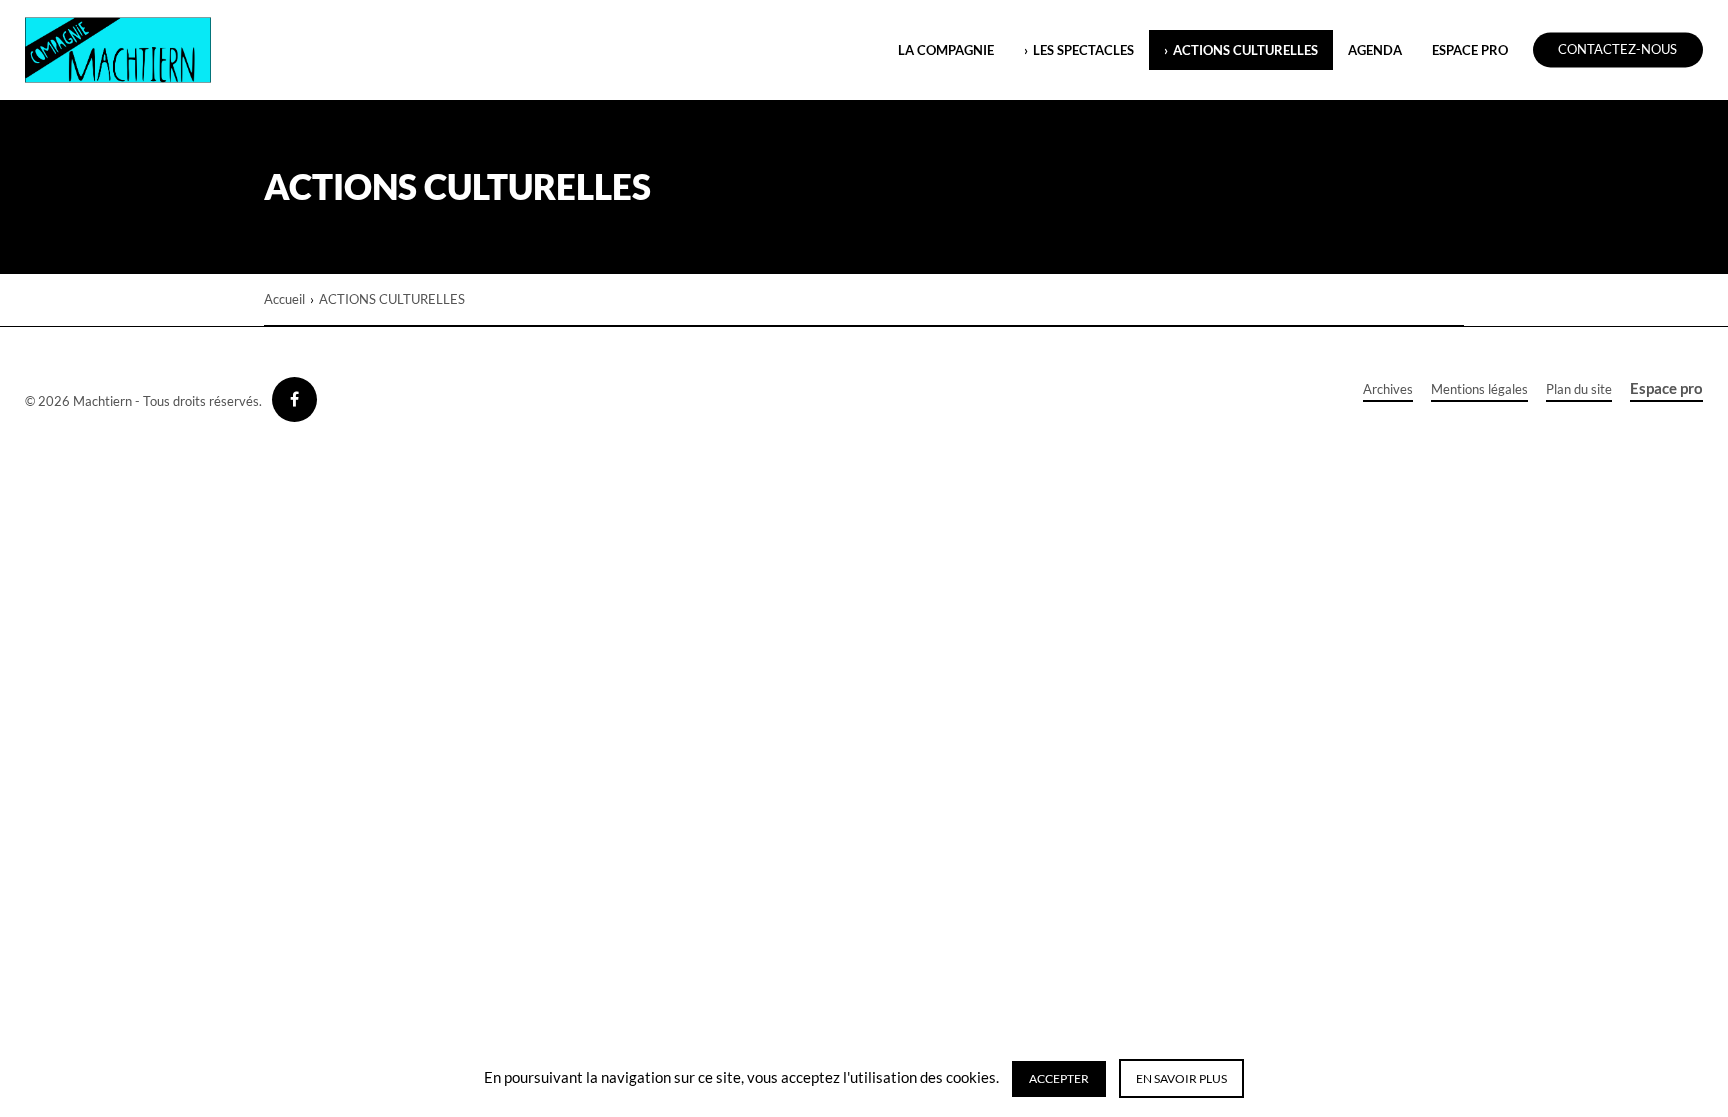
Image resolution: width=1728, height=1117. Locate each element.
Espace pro (1666, 388)
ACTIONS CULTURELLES (1245, 50)
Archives (1388, 389)
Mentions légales (1479, 389)
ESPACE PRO (1470, 50)
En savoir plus (1181, 1078)
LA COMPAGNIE (946, 50)
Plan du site (1579, 389)
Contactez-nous (1617, 50)
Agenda (1375, 50)
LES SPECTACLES (1083, 50)
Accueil (284, 299)
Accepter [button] (1059, 1078)
